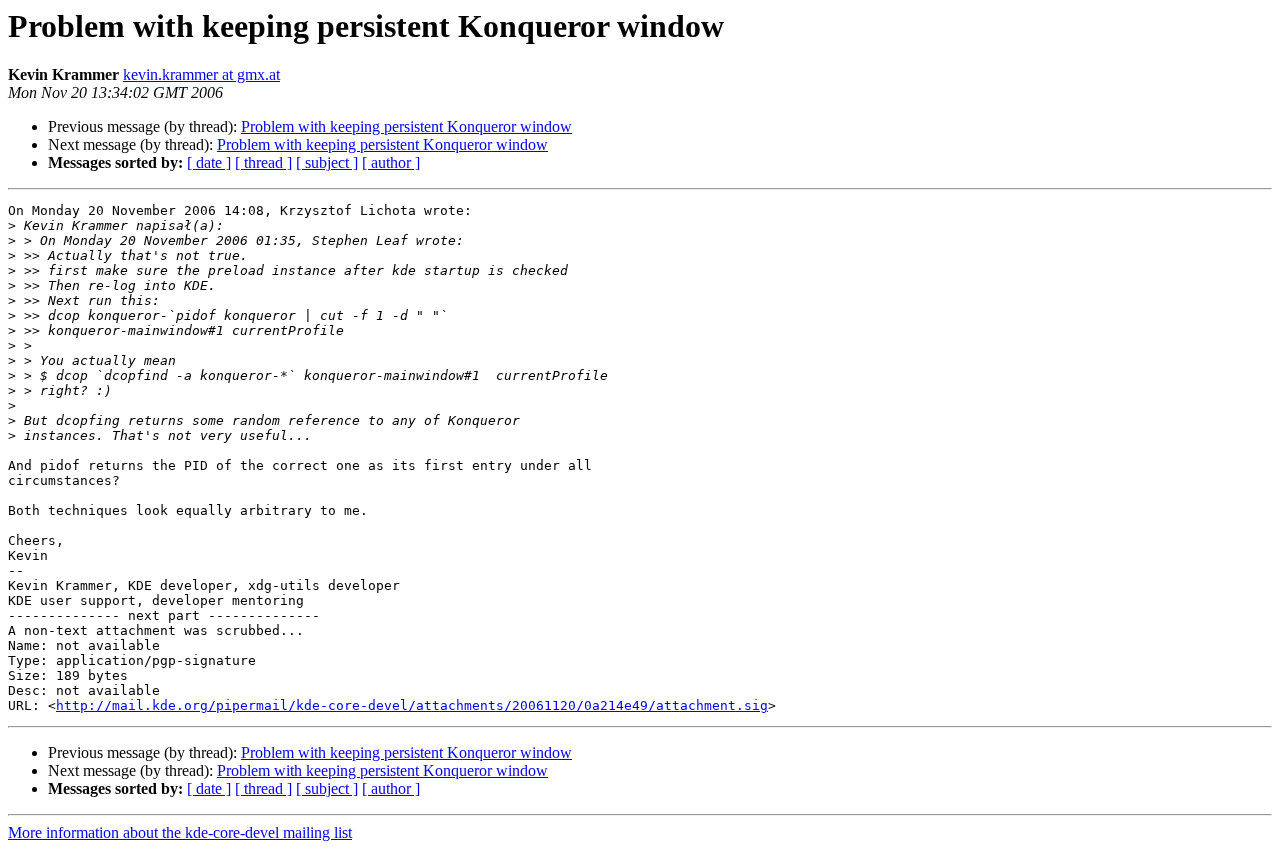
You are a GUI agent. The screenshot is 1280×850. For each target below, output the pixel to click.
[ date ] (209, 162)
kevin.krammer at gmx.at (201, 74)
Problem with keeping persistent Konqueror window (406, 126)
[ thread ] (263, 162)
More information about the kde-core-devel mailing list (180, 832)
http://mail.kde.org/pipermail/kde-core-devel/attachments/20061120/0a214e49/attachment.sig (412, 705)
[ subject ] (327, 162)
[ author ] (391, 162)
